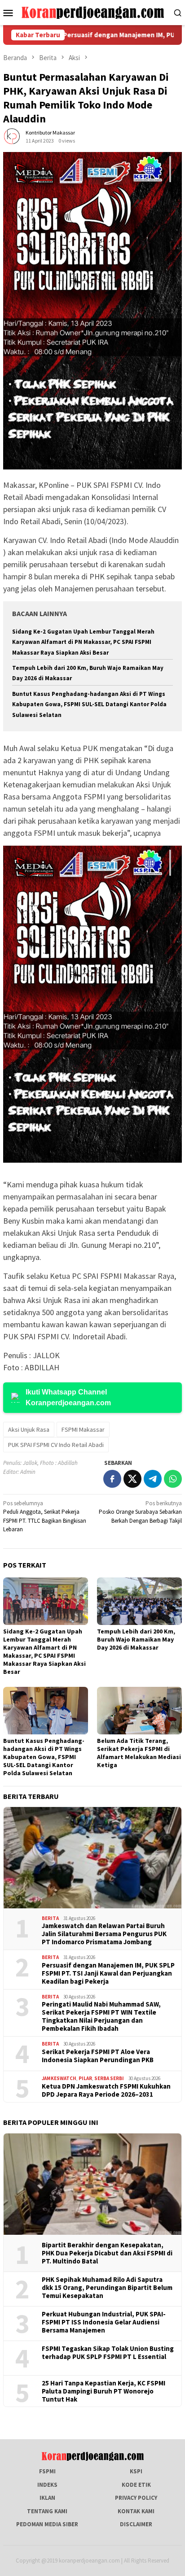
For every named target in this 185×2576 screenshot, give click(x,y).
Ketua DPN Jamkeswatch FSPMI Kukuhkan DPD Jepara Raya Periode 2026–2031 (106, 2090)
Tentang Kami (47, 2511)
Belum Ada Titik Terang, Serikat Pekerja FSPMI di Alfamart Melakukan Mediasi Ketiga (139, 1753)
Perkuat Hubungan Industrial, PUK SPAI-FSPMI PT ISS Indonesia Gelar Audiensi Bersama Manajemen (104, 2322)
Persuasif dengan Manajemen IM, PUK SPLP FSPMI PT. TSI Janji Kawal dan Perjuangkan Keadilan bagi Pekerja (108, 1973)
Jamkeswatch (59, 2078)
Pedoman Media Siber (47, 2524)
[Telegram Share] (153, 1479)
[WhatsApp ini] (173, 1479)
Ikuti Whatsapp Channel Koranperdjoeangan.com (68, 1397)
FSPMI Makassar (83, 1429)
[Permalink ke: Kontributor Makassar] (12, 137)
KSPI (136, 2471)
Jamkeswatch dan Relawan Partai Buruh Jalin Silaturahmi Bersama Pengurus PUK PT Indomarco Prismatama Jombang (104, 1934)
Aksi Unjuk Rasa (29, 1429)
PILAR (85, 2078)
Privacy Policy (136, 2498)
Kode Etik (136, 2485)
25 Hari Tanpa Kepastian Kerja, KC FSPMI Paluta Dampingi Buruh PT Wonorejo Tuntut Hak (104, 2391)
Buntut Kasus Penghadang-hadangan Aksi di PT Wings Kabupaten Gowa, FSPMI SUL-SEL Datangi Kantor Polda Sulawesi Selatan (89, 704)
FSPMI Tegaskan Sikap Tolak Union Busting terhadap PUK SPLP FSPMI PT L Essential (108, 2353)
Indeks (47, 2485)
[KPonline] (92, 12)
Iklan (47, 2498)
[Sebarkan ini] (112, 1479)
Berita (50, 1918)
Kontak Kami (136, 2511)
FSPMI (47, 2471)
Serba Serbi (109, 2078)
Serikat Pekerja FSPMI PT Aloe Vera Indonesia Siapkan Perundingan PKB (98, 2056)
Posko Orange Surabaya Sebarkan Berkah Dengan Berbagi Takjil (140, 1512)
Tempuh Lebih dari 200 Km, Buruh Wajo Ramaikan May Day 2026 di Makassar (136, 1639)
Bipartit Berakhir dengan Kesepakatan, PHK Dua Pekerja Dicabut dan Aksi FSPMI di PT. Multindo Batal (107, 2253)
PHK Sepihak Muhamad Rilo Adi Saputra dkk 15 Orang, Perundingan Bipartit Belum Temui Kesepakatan (107, 2288)
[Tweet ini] (132, 1479)
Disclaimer (136, 2524)
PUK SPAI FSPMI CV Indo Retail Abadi (56, 1445)
